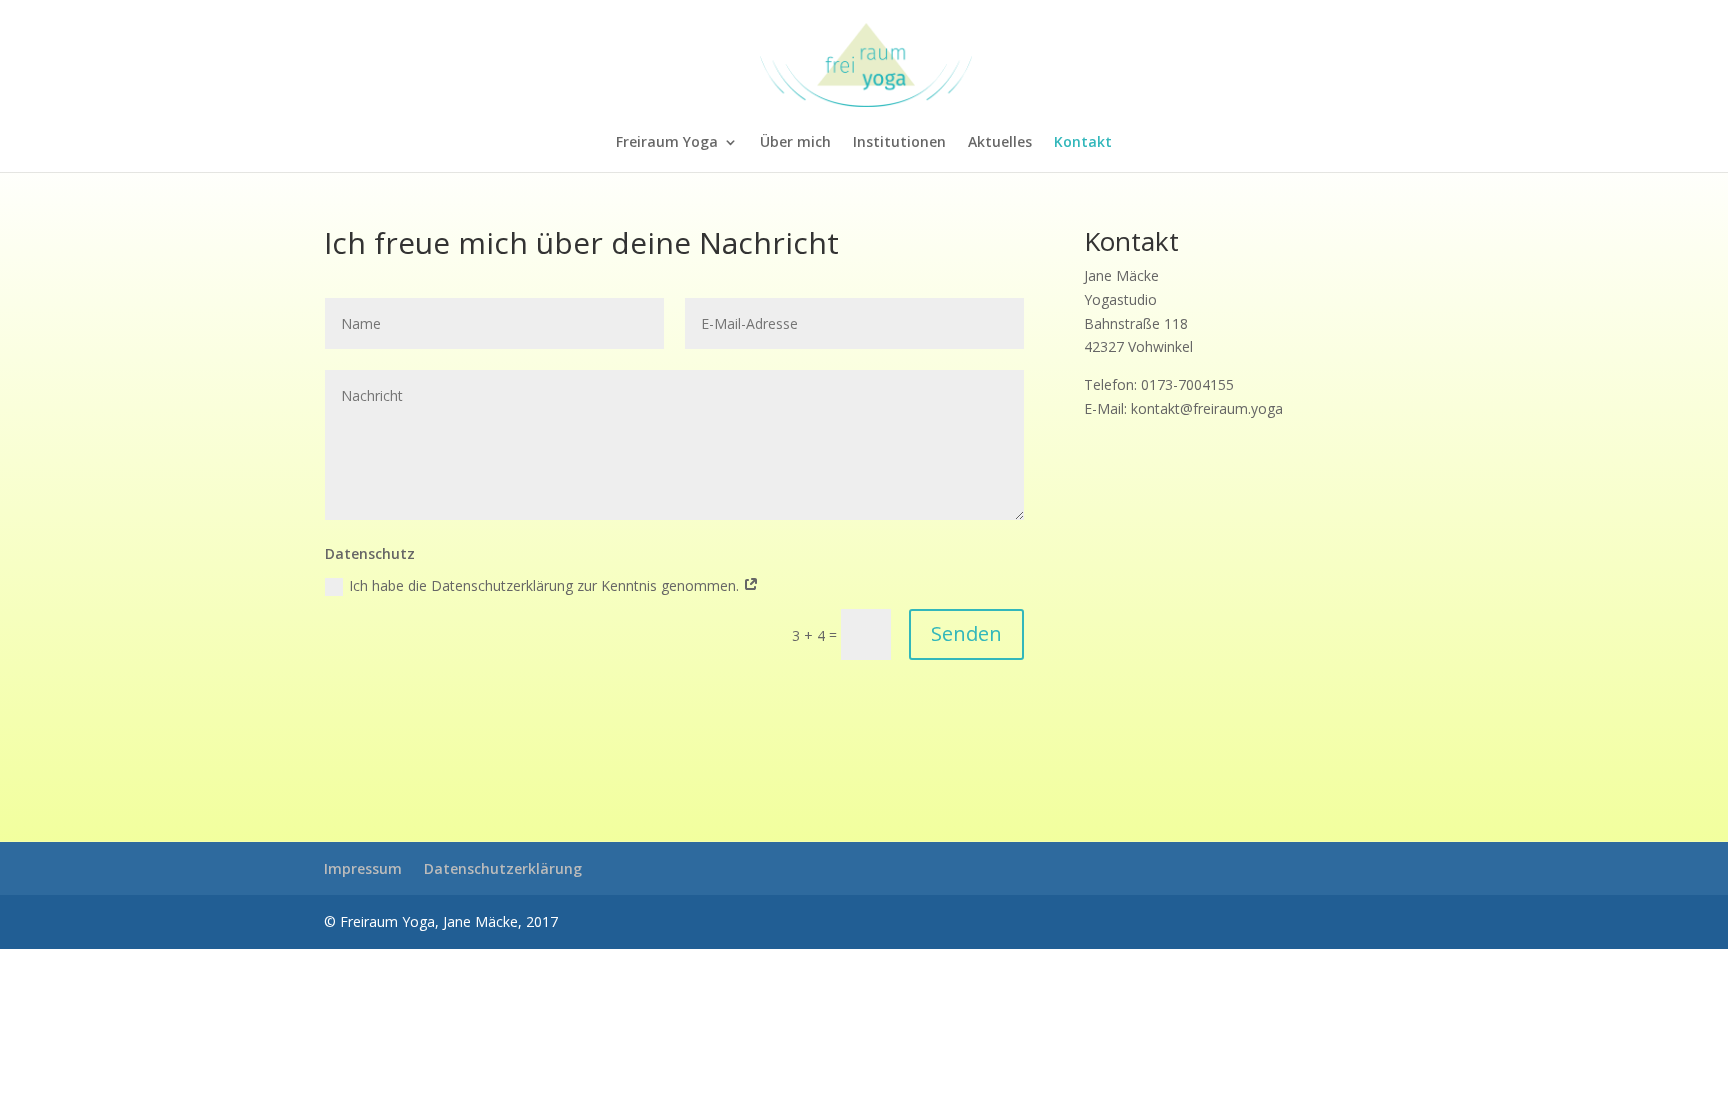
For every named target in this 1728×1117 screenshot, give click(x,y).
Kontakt (1083, 143)
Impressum (363, 868)
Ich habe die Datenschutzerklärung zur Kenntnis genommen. (546, 585)
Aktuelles (1000, 143)
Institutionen (899, 143)
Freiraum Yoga (667, 143)
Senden (966, 633)
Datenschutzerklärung (503, 868)
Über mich (795, 143)
